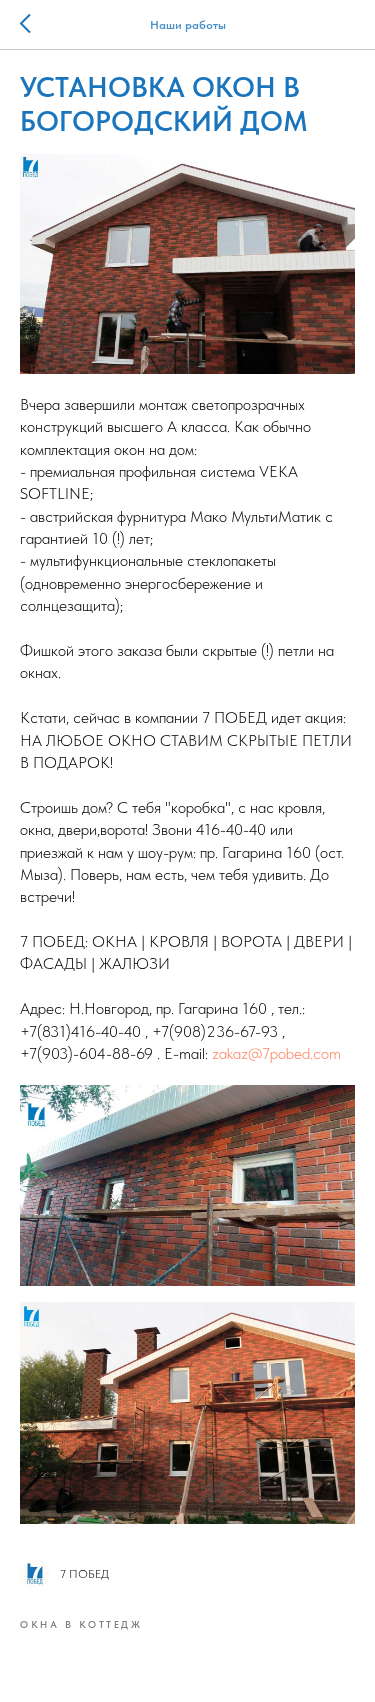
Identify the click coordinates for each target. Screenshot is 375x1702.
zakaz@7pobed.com (276, 1053)
